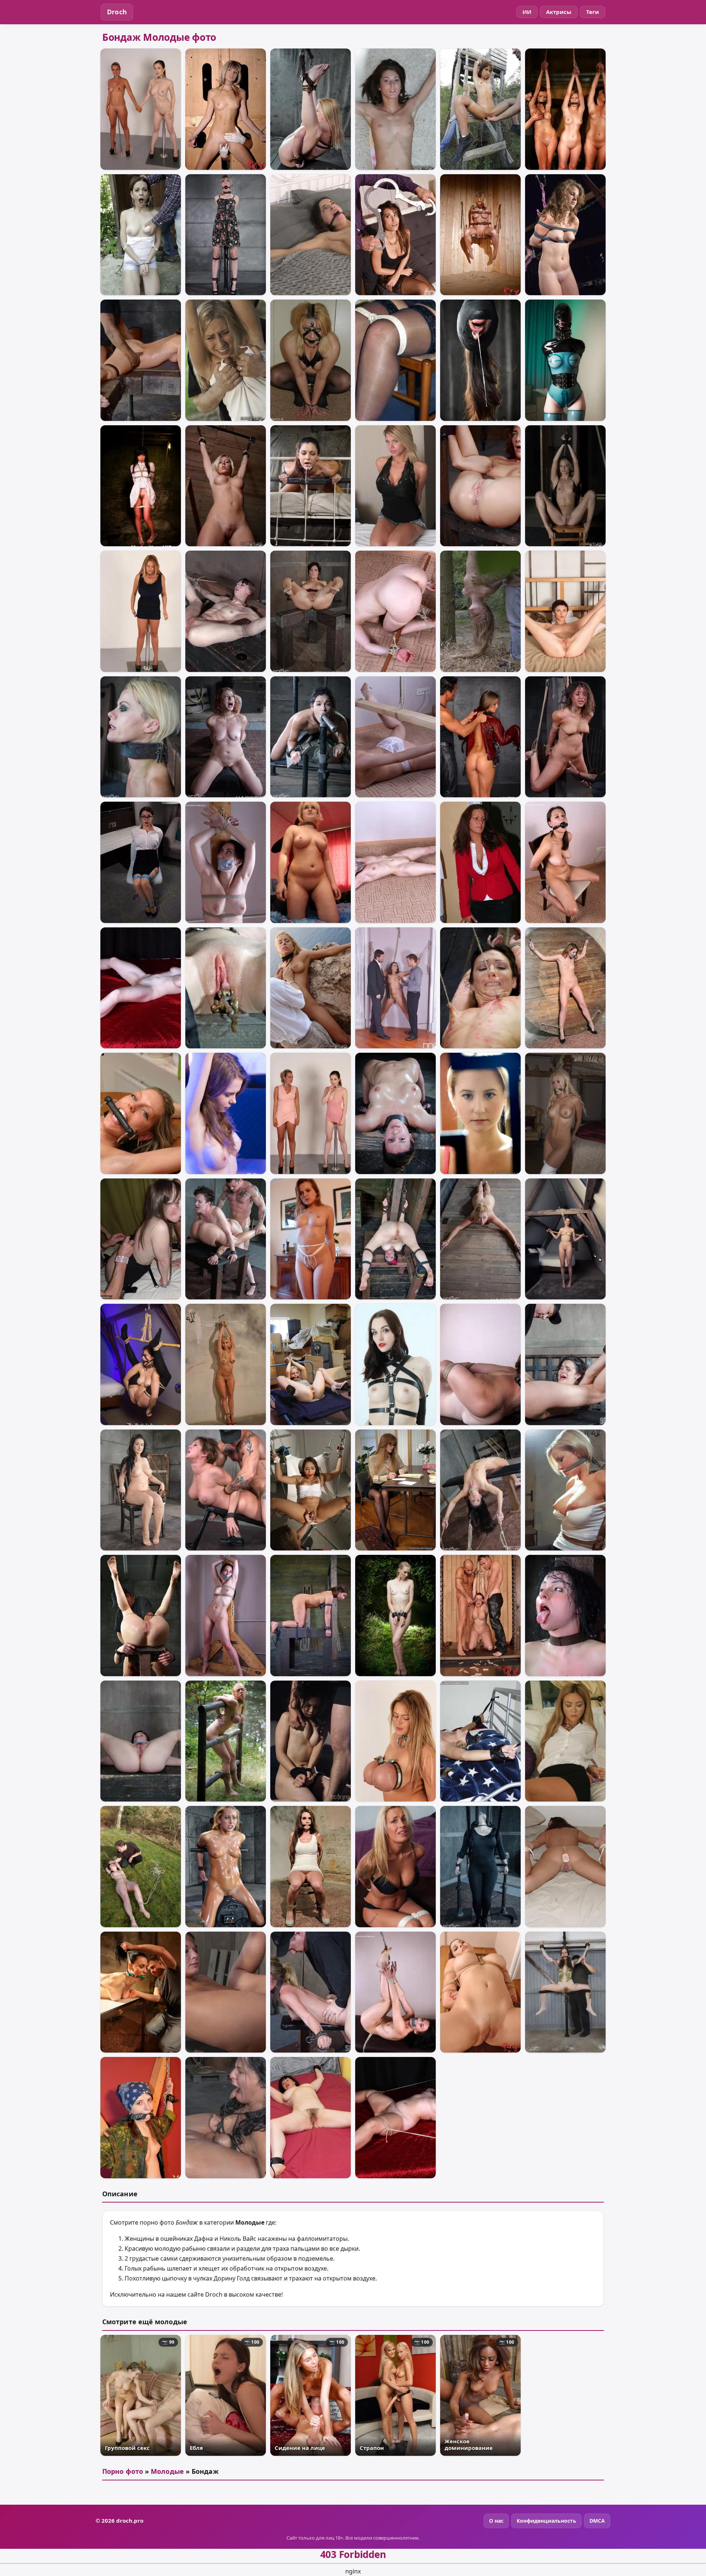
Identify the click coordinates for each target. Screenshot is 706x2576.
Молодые (167, 2471)
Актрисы (559, 12)
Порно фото (123, 2471)
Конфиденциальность (546, 2521)
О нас (496, 2521)
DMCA (597, 2521)
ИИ (527, 12)
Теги (593, 12)
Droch (117, 12)
